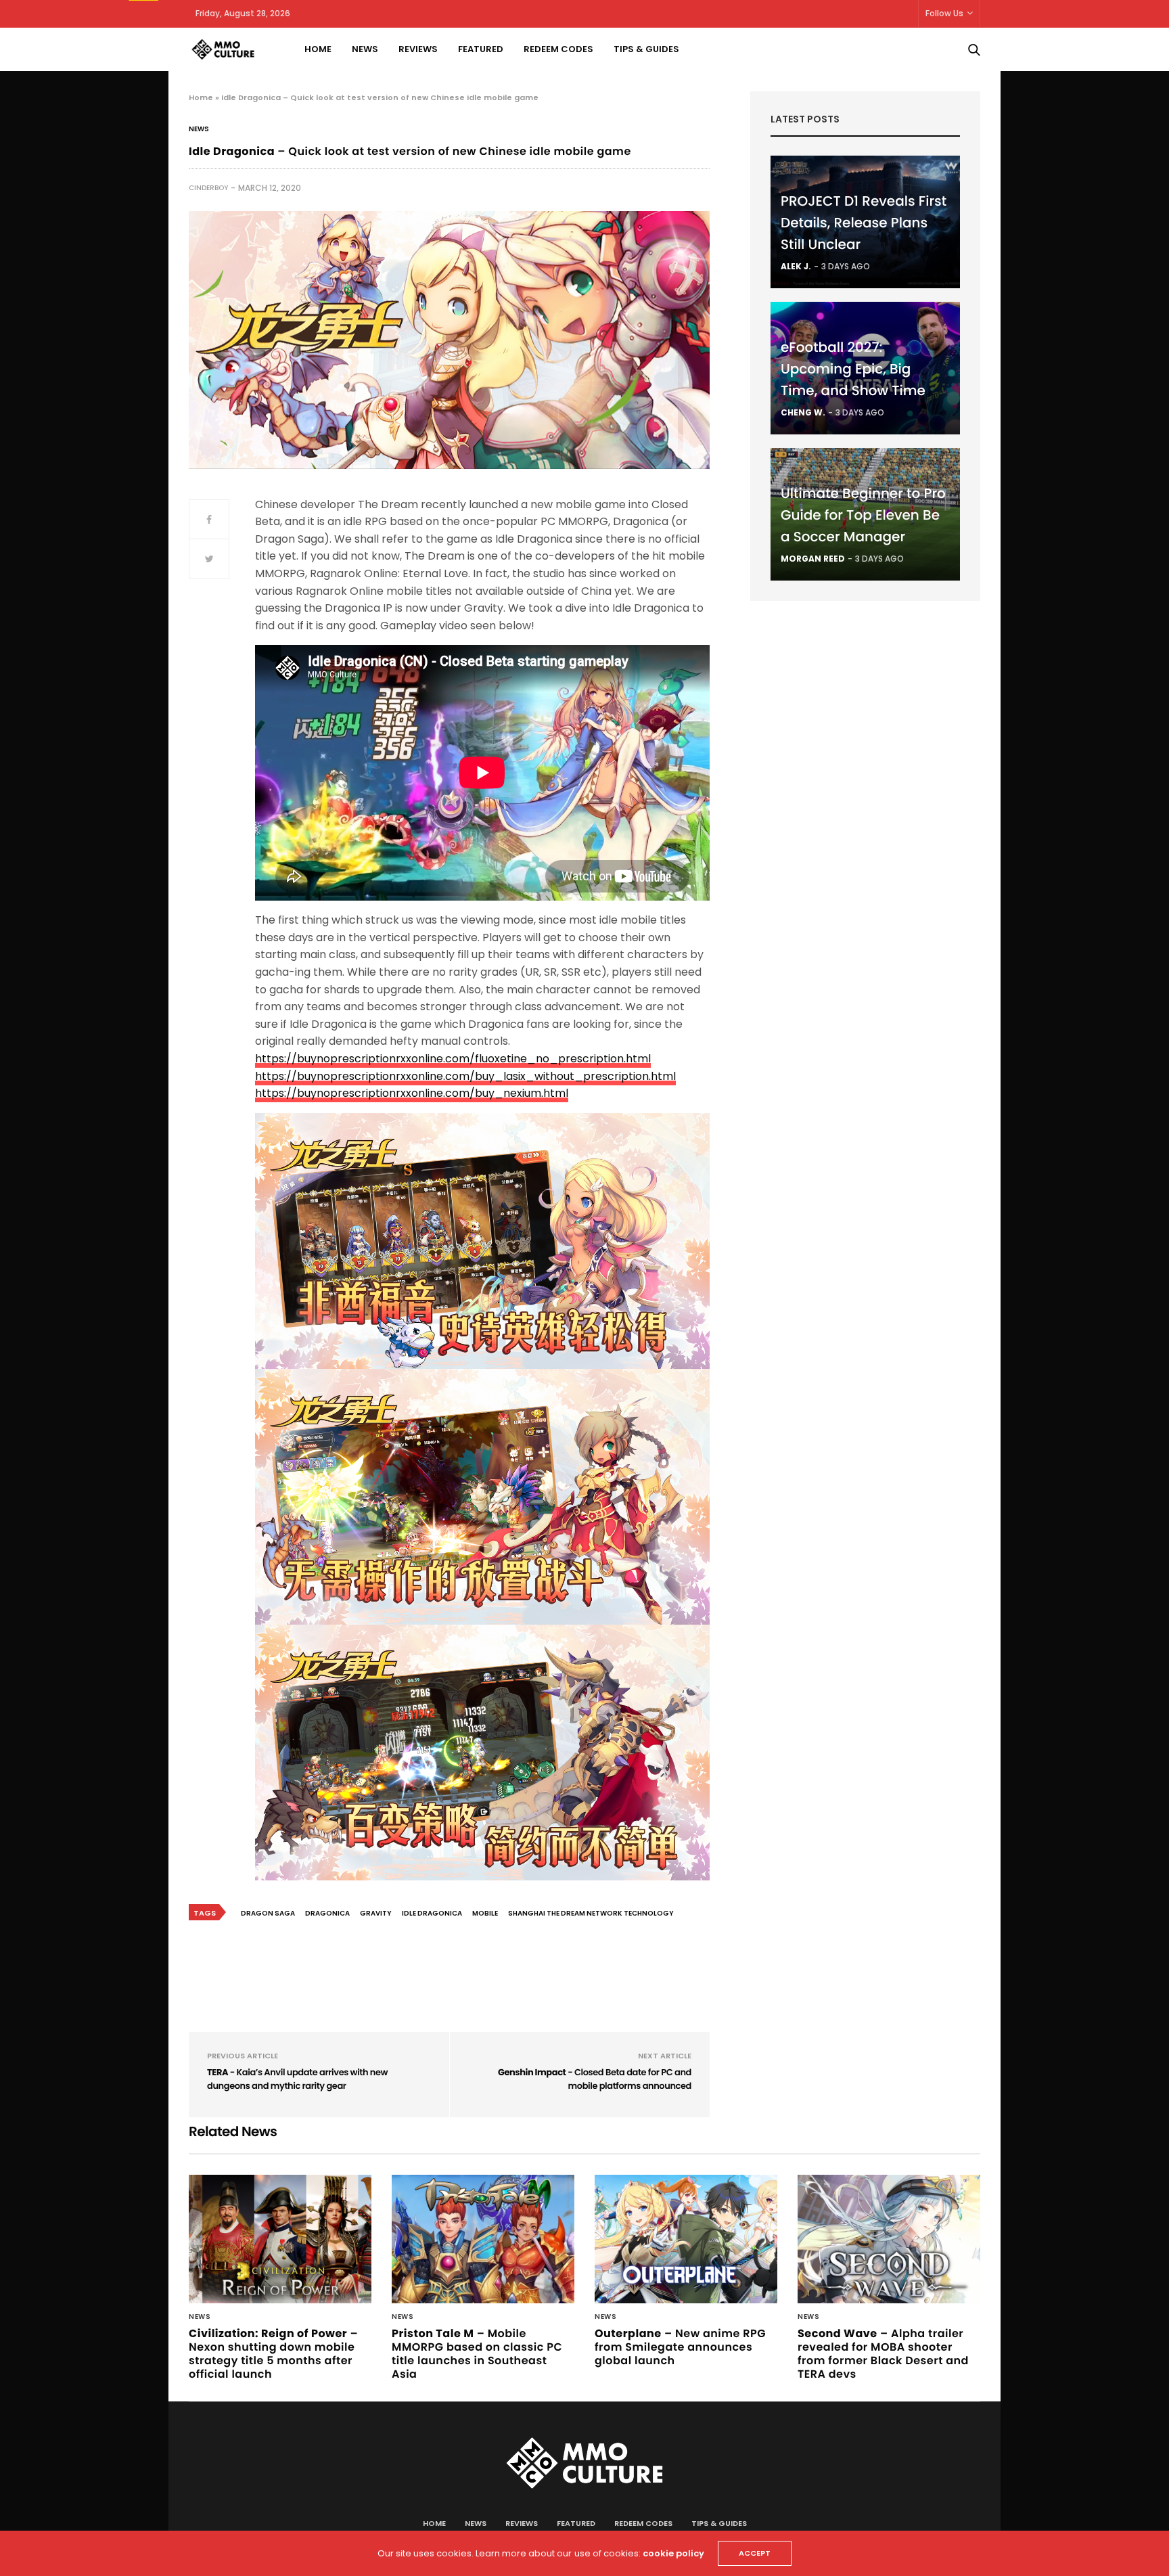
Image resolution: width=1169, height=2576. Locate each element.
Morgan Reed (813, 559)
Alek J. (796, 266)
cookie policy (673, 2553)
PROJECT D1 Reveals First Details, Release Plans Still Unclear (864, 223)
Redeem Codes (558, 49)
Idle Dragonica (432, 1913)
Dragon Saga (268, 1913)
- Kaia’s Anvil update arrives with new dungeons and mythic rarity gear (297, 2079)
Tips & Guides (646, 49)
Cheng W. (803, 412)
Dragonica (327, 1913)
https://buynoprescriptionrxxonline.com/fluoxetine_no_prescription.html (453, 1059)
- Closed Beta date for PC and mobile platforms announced (595, 2079)
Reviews (418, 49)
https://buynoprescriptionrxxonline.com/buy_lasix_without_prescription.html (465, 1076)
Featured (481, 49)
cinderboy (208, 188)
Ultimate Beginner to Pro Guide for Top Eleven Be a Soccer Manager (863, 515)
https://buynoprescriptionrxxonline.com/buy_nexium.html (412, 1093)
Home (318, 49)
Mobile (485, 1913)
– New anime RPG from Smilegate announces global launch (680, 2347)
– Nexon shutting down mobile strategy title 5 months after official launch (273, 2354)
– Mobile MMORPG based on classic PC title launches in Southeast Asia (477, 2354)
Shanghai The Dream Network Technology (591, 1913)
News (365, 49)
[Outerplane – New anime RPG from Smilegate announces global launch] (686, 2239)
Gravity (376, 1913)
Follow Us (944, 13)
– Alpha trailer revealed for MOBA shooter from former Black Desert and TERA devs (883, 2354)
